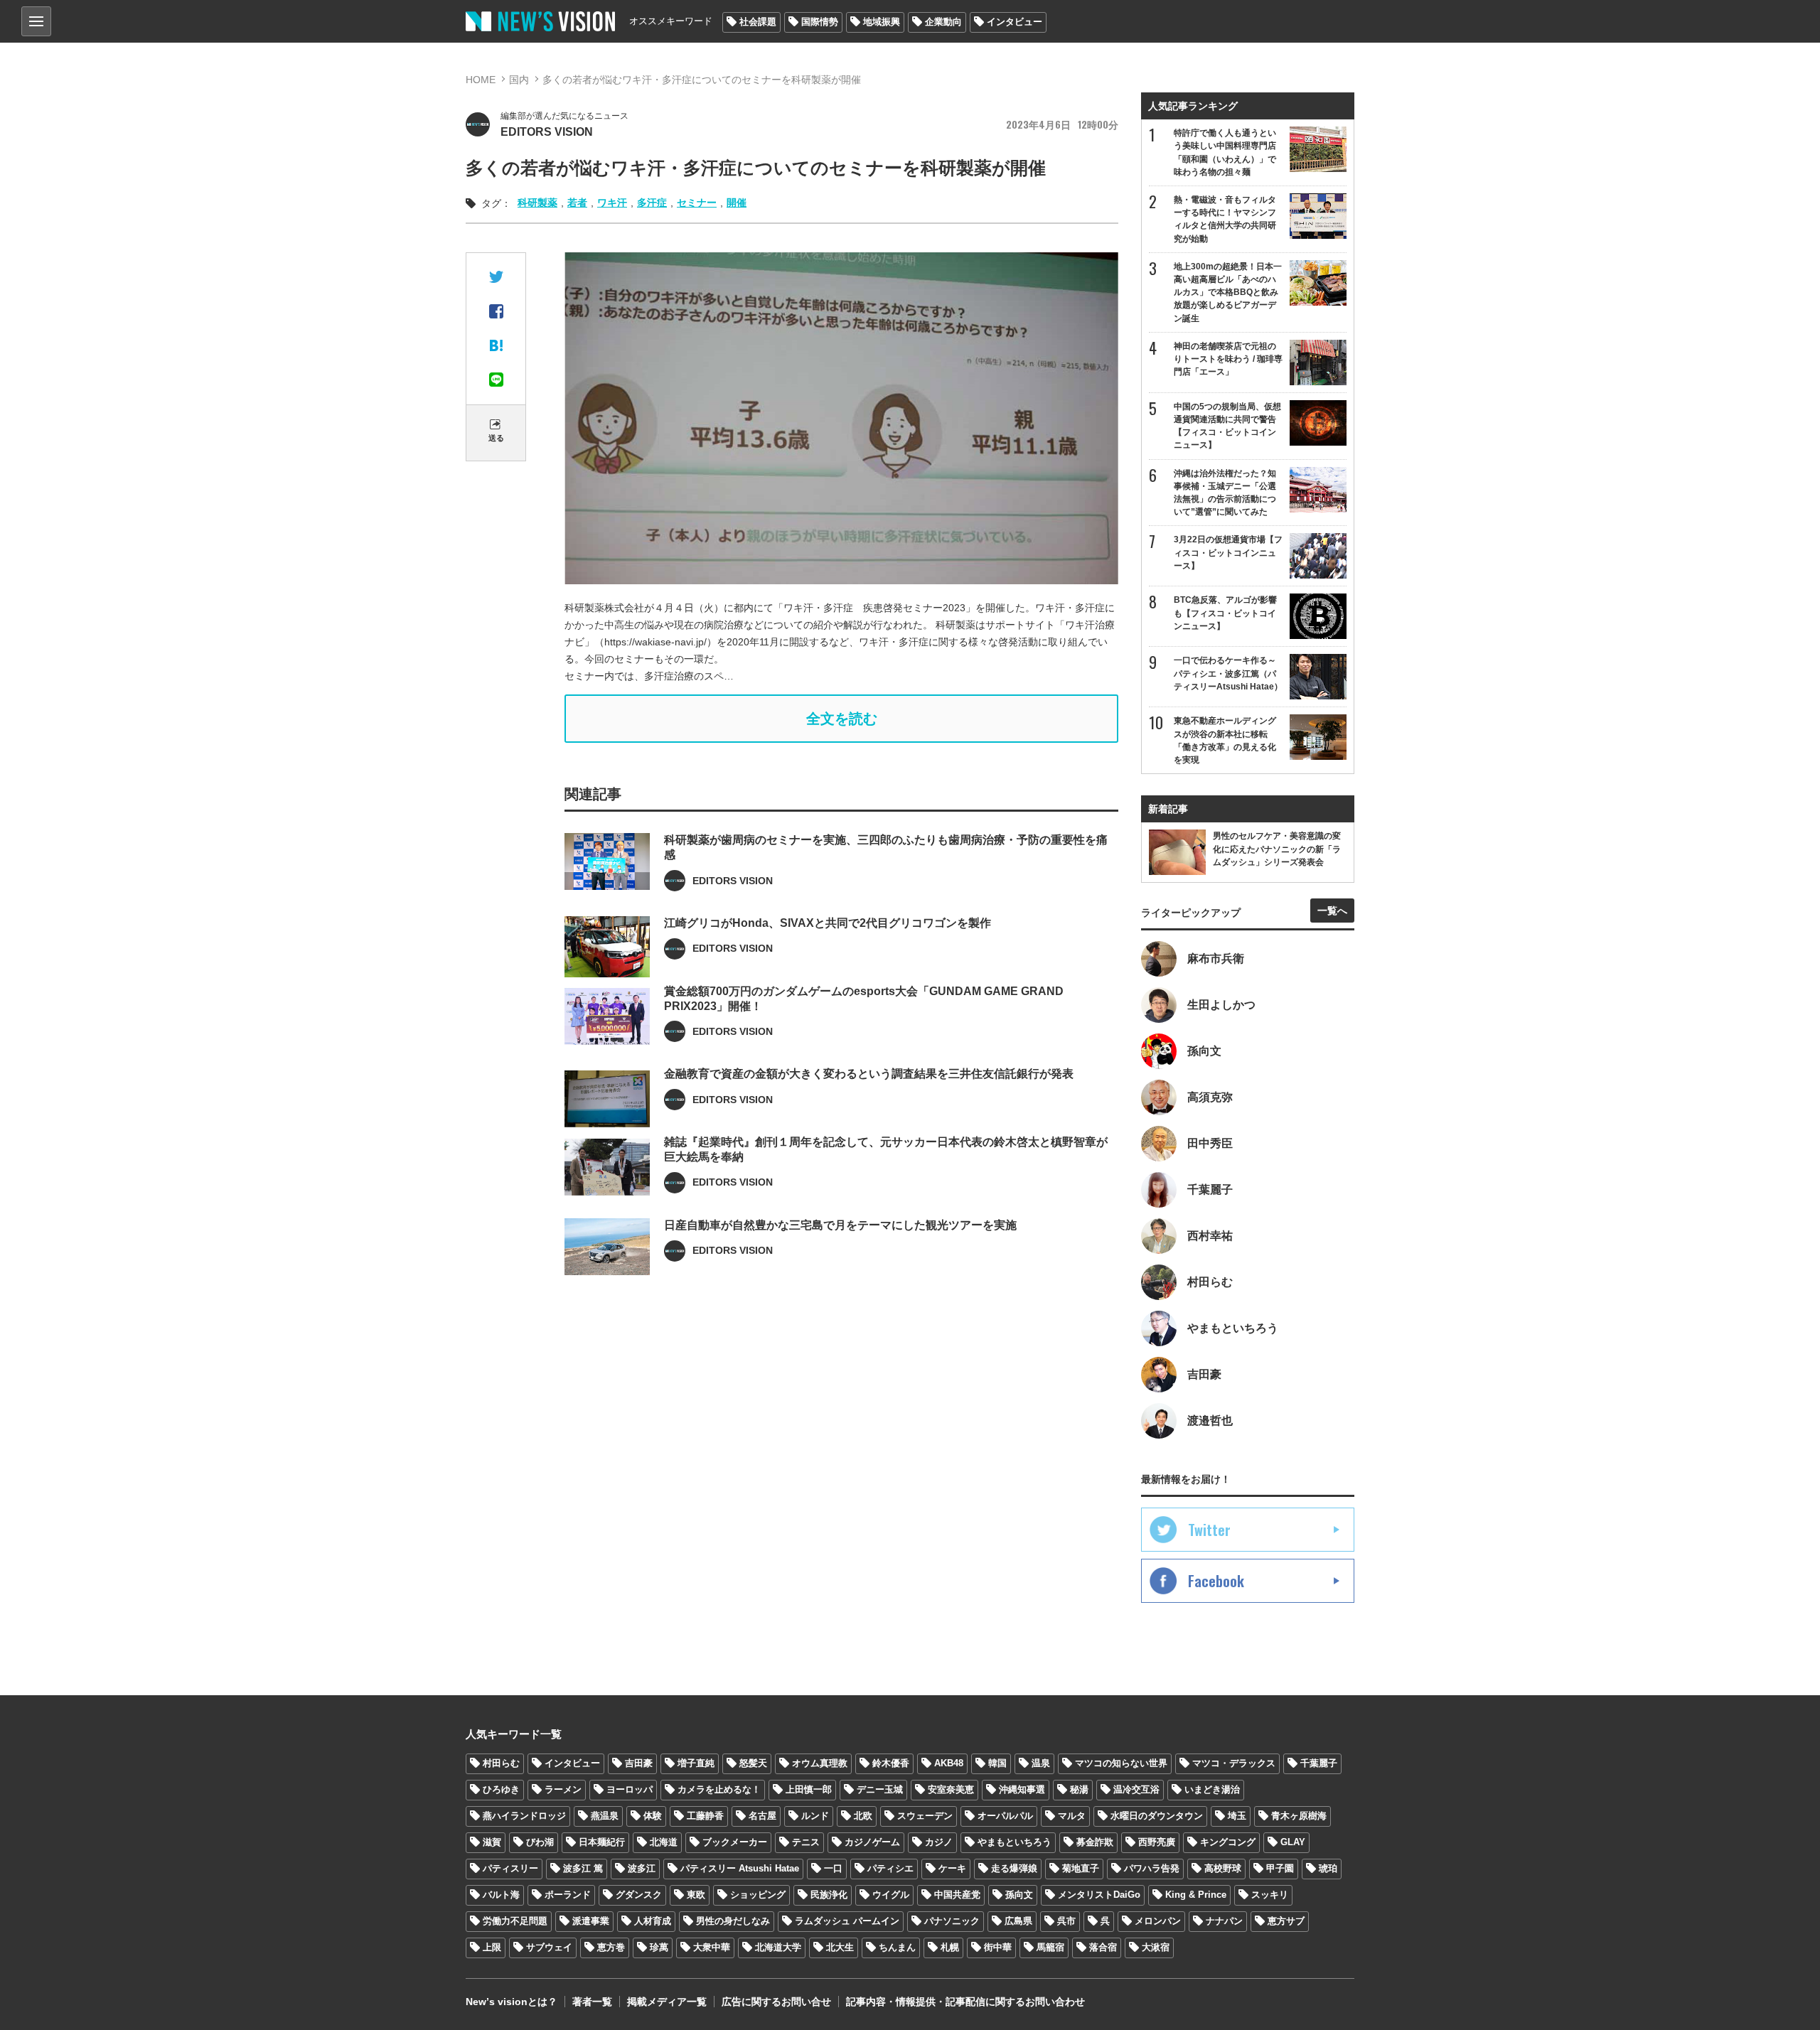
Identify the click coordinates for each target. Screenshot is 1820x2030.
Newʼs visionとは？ (512, 2002)
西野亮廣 (1157, 1842)
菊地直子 (1081, 1868)
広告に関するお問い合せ (776, 2002)
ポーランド (568, 1895)
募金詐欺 (1095, 1842)
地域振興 (882, 22)
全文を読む (842, 719)
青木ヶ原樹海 (1299, 1816)
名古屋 (762, 1816)
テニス (806, 1842)
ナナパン (1224, 1921)
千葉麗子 (1319, 1763)
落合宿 (1103, 1947)
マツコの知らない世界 (1121, 1763)
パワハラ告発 (1152, 1868)
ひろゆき (501, 1789)
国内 (519, 80)
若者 (577, 203)
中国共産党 (957, 1895)
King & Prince (1196, 1895)
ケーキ (952, 1868)
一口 (833, 1868)
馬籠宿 (1050, 1947)
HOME (481, 80)
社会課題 (758, 22)
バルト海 (501, 1895)
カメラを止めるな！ (719, 1789)
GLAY (1293, 1842)
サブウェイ (549, 1947)
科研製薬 (537, 203)
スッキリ (1270, 1895)
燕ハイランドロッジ (524, 1816)
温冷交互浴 (1136, 1789)
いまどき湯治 (1212, 1789)
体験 (653, 1816)
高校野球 (1223, 1868)
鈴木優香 (891, 1763)
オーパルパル (1005, 1816)
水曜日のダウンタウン (1157, 1816)
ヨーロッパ (630, 1789)
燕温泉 (605, 1816)
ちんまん (897, 1947)
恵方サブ (1286, 1921)
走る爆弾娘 (1014, 1868)
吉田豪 (639, 1763)
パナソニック (952, 1921)
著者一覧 (592, 2002)
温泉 (1041, 1763)
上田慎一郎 (809, 1789)
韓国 (997, 1763)
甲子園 (1280, 1868)
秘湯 (1079, 1789)
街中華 (998, 1947)
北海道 (664, 1842)
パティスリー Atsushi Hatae (740, 1868)
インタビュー (1015, 22)
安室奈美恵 (951, 1789)
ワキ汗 (612, 203)
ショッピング (758, 1895)
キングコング (1228, 1842)
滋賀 (492, 1842)
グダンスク (639, 1895)
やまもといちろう (1015, 1842)
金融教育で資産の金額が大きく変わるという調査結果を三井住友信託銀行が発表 (869, 1074)
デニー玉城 (880, 1789)
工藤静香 (705, 1816)
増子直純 (696, 1763)
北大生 (840, 1947)
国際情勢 (820, 22)
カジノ (939, 1842)
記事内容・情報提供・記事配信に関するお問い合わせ (965, 2002)
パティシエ (890, 1868)
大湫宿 (1156, 1947)
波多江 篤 (583, 1868)
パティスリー (510, 1868)
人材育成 (653, 1921)
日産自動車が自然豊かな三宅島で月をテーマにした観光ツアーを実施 (840, 1225)
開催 (737, 203)
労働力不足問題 (515, 1921)
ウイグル (891, 1895)
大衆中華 (712, 1947)
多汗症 (652, 203)
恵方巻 (611, 1947)
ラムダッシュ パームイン (847, 1921)
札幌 (950, 1947)
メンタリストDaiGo (1099, 1895)
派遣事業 (591, 1921)
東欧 (696, 1895)
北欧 (863, 1816)
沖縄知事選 (1022, 1789)
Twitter (1209, 1530)
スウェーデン (925, 1816)
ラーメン (563, 1789)
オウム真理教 (820, 1763)
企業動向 (943, 22)
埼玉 (1237, 1816)
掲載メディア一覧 (667, 2002)
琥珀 (1328, 1868)
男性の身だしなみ (733, 1921)
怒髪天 (753, 1763)
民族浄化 (829, 1895)
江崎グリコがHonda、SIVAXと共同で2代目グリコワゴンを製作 (828, 923)
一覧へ (1332, 911)
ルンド (815, 1816)
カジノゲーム (872, 1842)
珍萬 (659, 1947)
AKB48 (949, 1763)
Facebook (1216, 1581)
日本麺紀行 (602, 1842)
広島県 (1018, 1921)
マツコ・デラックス (1234, 1763)
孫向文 (1019, 1895)
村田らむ (501, 1763)
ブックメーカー (735, 1842)
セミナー (697, 203)
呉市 (1066, 1921)
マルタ (1072, 1816)
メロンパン (1158, 1921)
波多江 (642, 1868)
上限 (492, 1947)
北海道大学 (778, 1947)
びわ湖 (540, 1842)
